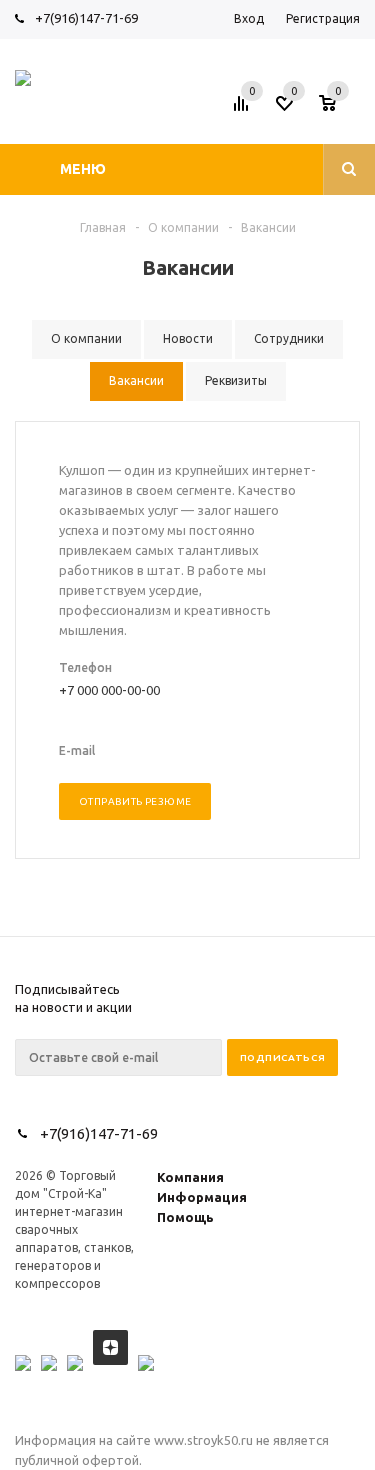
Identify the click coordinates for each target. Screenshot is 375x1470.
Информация (202, 1197)
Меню (83, 169)
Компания (190, 1177)
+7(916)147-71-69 (86, 18)
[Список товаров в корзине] (342, 109)
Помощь (185, 1217)
